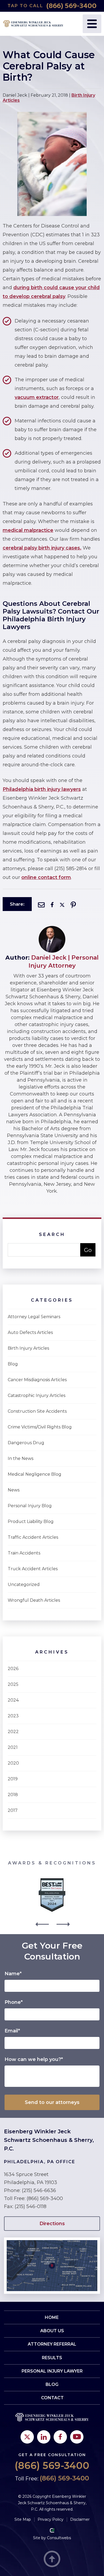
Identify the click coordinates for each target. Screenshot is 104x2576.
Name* (13, 1974)
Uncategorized (24, 1585)
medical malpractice (28, 530)
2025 (13, 1684)
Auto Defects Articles (30, 1332)
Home (52, 2317)
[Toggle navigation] (92, 24)
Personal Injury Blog (30, 1506)
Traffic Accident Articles (33, 1537)
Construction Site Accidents (37, 1411)
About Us (52, 2331)
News (14, 1490)
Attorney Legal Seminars (34, 1317)
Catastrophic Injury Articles (37, 1395)
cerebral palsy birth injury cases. (42, 548)
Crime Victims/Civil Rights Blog (40, 1427)
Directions (52, 2224)
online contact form (46, 877)
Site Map (23, 2519)
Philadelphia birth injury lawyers (42, 789)
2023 (13, 1716)
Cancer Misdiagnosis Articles (37, 1380)
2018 (13, 1795)
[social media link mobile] (27, 2437)
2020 (13, 1763)
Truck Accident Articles (33, 1569)
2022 (13, 1732)
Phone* (14, 2002)
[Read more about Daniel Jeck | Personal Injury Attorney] (52, 928)
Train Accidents (24, 1553)
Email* (12, 2031)
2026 (13, 1669)
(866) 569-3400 (71, 6)
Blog (13, 1364)
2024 (13, 1700)
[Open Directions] (52, 2240)
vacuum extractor (37, 397)
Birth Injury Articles (28, 1348)
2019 (13, 1779)
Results (52, 2358)
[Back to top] (52, 2559)
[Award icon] (52, 1880)
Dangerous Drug (26, 1443)
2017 (13, 1810)
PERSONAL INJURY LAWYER (52, 2371)
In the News (21, 1458)
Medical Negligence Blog (35, 1474)
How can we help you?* (34, 2059)
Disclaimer (80, 2519)
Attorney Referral (52, 2344)
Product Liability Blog (31, 1521)
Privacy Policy (51, 2519)
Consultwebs (59, 2538)
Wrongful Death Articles (34, 1600)
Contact (52, 2398)
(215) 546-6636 (39, 2190)
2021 (13, 1747)
